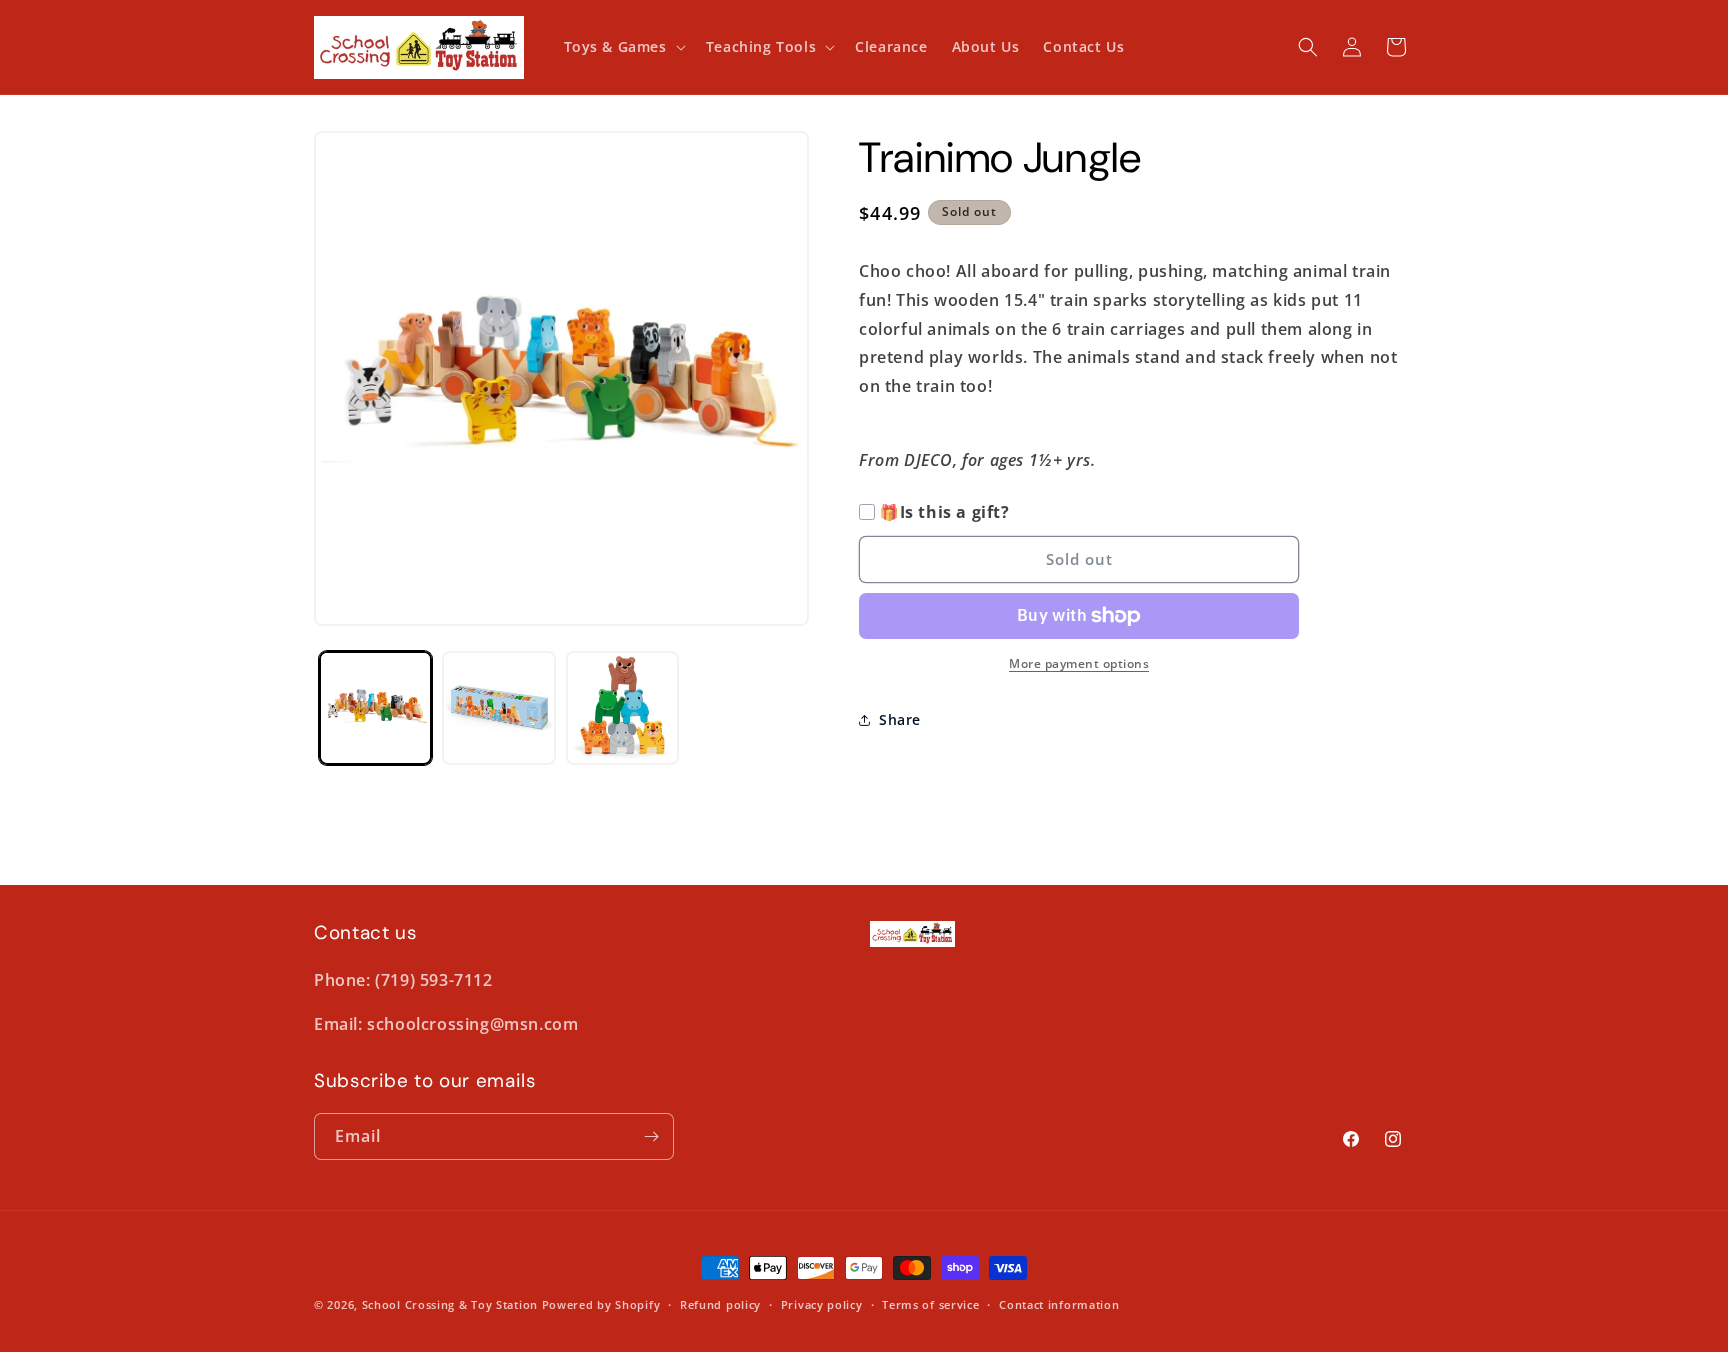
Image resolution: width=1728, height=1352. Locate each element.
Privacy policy (822, 1304)
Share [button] (900, 719)
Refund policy (720, 1304)
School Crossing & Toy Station (450, 1304)
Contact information (1059, 1304)
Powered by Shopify (601, 1304)
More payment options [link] (1079, 663)
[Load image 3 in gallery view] (622, 707)
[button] (623, 47)
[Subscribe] (651, 1136)
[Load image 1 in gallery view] (375, 707)
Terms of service (930, 1304)
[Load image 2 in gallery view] (498, 707)
